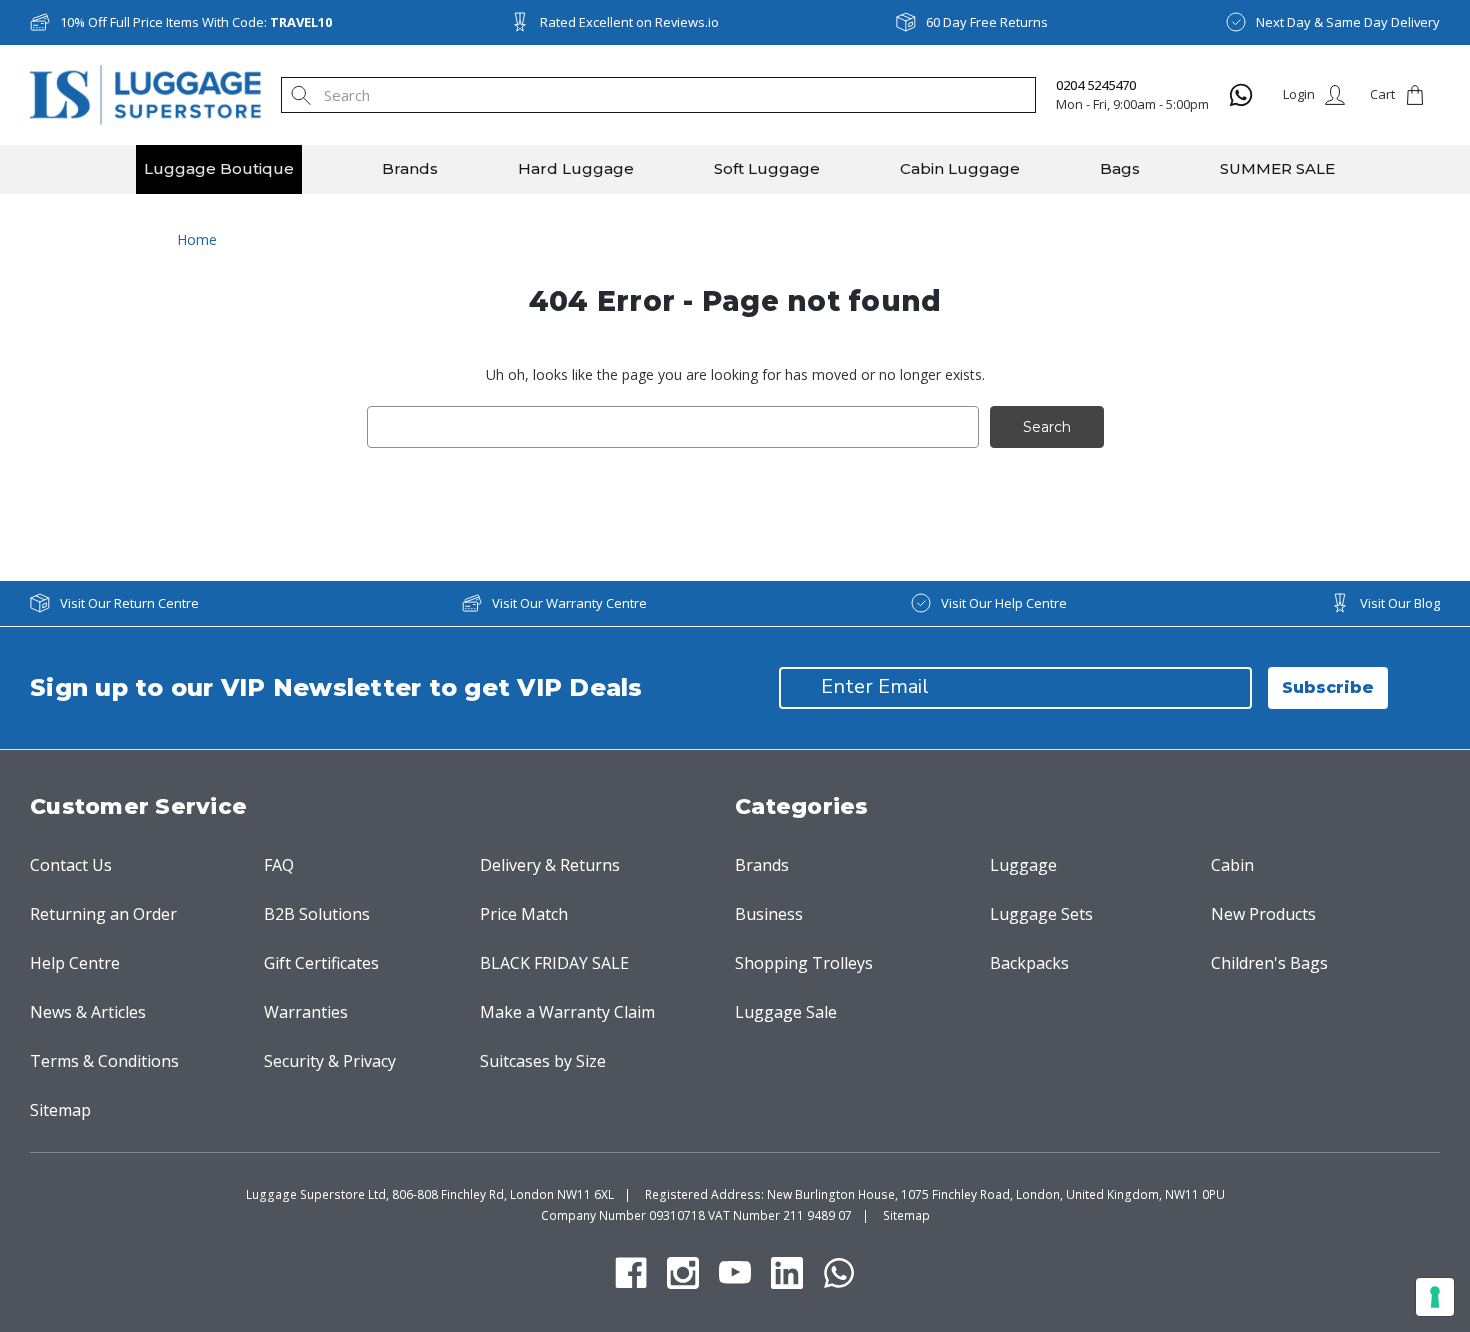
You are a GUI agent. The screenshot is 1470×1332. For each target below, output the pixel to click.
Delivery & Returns (550, 865)
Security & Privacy (330, 1061)
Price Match (524, 914)
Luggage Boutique (219, 168)
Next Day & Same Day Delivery (1348, 22)
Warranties (306, 1012)
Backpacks (1029, 963)
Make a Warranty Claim (567, 1012)
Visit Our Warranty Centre (569, 603)
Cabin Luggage (960, 168)
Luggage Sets (1041, 914)
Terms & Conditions (104, 1061)
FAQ (279, 865)
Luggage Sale (786, 1012)
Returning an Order (103, 914)
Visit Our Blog (1400, 603)
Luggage (1023, 865)
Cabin (1232, 865)
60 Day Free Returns (987, 22)
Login (1299, 94)
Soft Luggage (767, 168)
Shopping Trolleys (804, 963)
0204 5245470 (1096, 85)
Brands (410, 168)
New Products (1263, 914)
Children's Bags (1269, 963)
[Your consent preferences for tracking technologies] (1435, 1297)
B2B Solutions (317, 914)
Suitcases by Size (543, 1061)
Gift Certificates (321, 963)
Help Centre (75, 963)
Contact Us (71, 865)
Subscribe (1328, 687)
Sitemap (60, 1110)
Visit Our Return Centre (129, 603)
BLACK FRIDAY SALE (554, 963)
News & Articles (88, 1012)
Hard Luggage (576, 168)
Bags (1120, 168)
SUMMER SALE (1277, 168)
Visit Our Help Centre (1004, 603)
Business (769, 914)
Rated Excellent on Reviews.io (629, 22)
